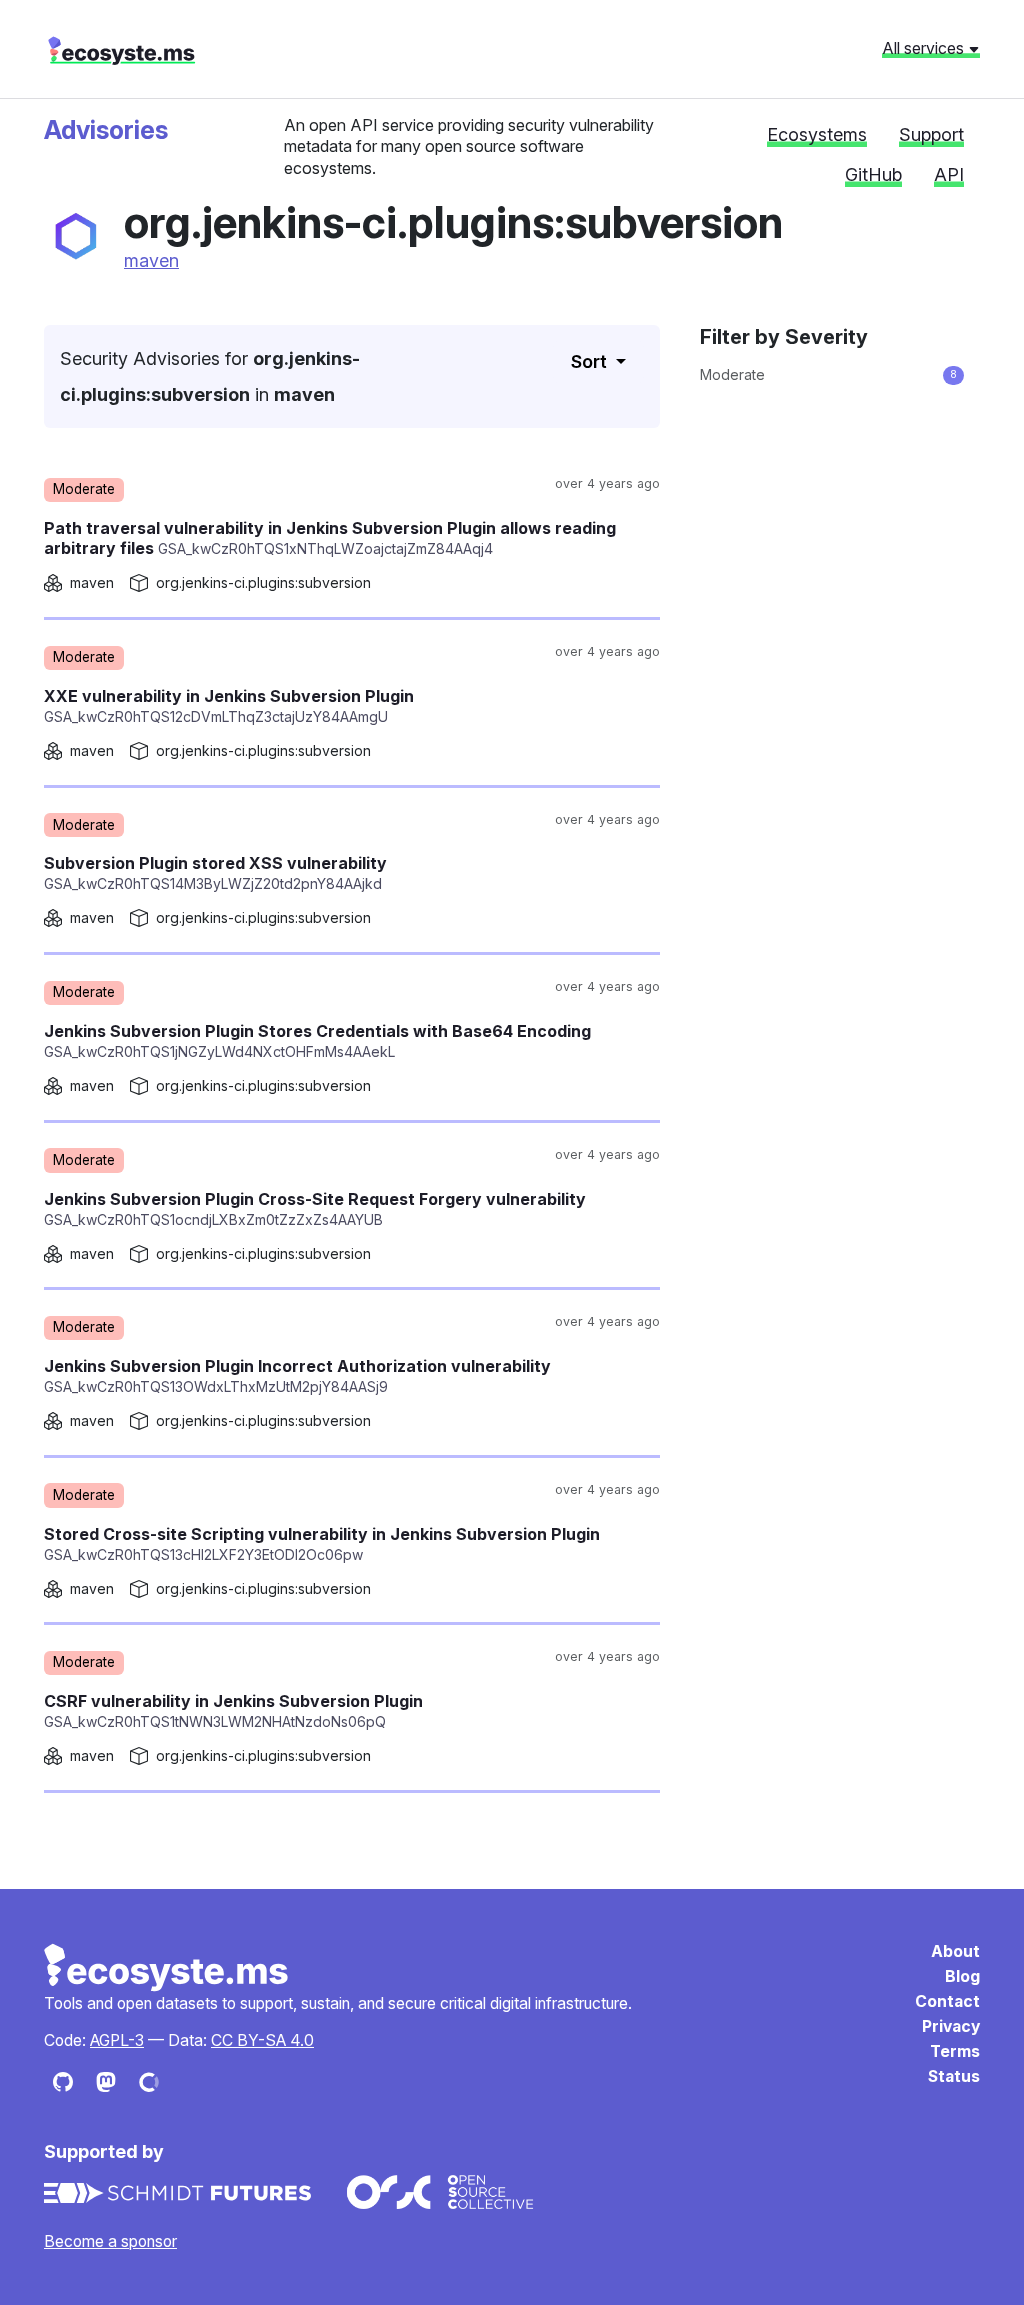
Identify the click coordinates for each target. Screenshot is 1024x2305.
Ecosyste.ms (167, 1968)
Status (954, 2076)
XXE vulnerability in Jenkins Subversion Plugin (229, 705)
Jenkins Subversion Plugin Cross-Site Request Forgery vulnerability (315, 1208)
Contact (947, 2001)
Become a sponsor (110, 2241)
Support (931, 134)
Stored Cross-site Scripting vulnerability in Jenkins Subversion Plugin (322, 1543)
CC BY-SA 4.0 (262, 2040)
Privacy (951, 2026)
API (949, 174)
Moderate (828, 374)
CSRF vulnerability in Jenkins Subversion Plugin (233, 1710)
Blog (962, 1976)
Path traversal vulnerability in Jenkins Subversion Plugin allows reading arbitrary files (330, 538)
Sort (591, 361)
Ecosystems (817, 134)
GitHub (873, 174)
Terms (955, 2051)
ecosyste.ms (121, 51)
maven (151, 260)
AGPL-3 (117, 2040)
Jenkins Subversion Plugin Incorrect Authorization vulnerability (297, 1375)
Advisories (106, 130)
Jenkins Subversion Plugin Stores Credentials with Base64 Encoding (317, 1040)
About (955, 1951)
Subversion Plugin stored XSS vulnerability (215, 872)
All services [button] (925, 48)
